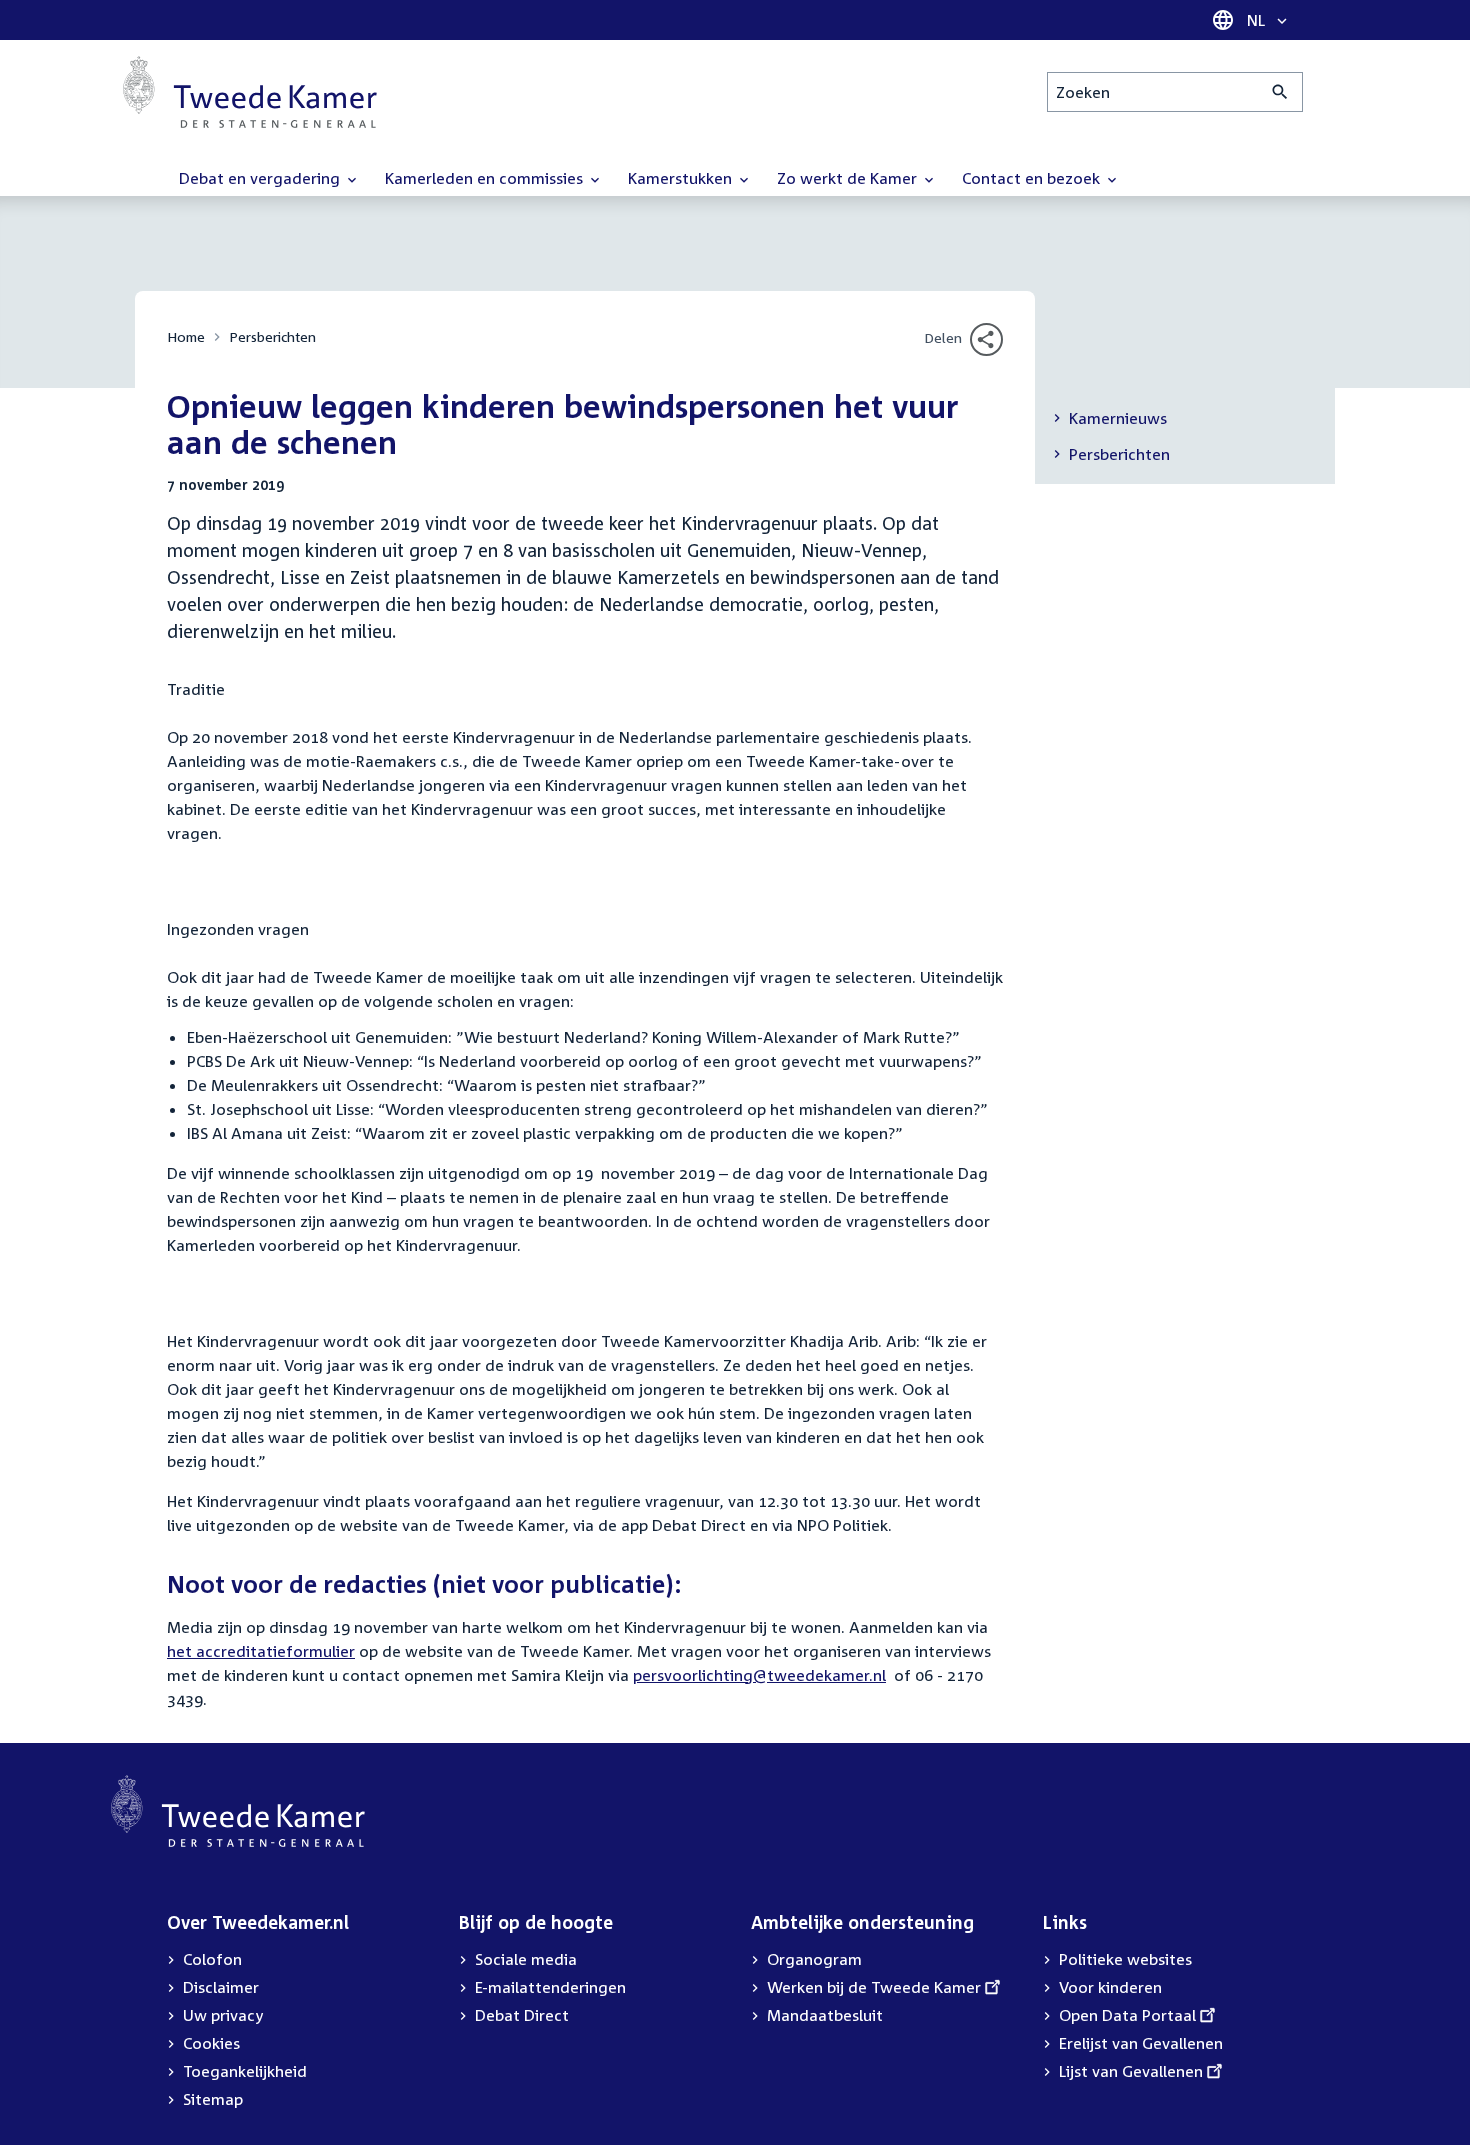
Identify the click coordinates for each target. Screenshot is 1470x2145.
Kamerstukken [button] (682, 178)
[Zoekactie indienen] (1280, 92)
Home (186, 336)
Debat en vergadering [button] (261, 178)
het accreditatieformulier (261, 1651)
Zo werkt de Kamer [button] (849, 178)
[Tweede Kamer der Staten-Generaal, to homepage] (250, 92)
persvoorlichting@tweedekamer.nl (759, 1675)
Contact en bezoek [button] (1033, 178)
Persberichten (272, 336)
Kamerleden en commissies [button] (486, 178)
